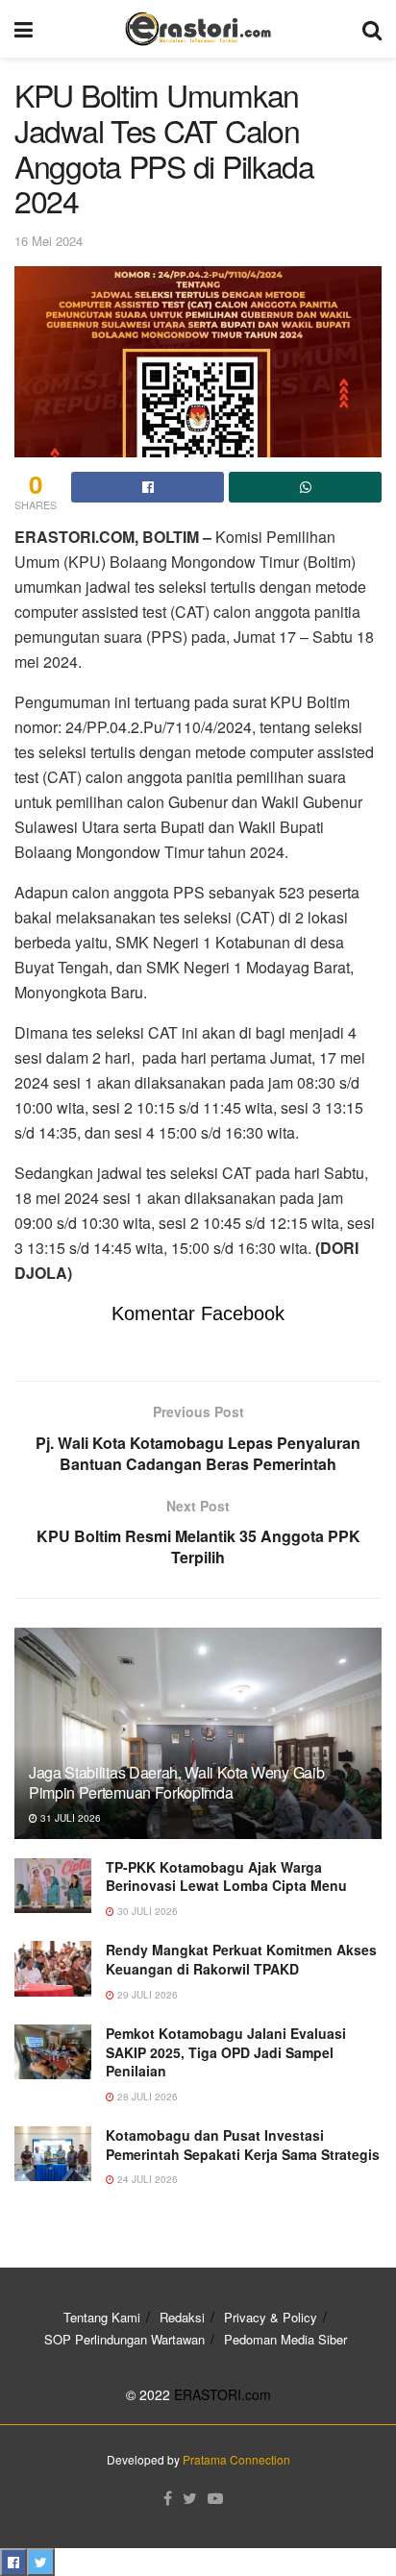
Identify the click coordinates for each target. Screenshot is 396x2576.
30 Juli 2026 (146, 1911)
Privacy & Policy (271, 2317)
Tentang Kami (102, 2317)
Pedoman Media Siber (285, 2339)
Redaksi (182, 2317)
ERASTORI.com (223, 2394)
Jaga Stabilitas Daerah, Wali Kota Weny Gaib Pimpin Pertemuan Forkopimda (176, 1782)
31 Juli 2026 (69, 1818)
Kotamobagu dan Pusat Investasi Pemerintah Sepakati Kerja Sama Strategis (243, 2145)
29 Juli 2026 (146, 1995)
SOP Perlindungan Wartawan (124, 2339)
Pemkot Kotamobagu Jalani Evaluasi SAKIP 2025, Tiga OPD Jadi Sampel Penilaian (226, 2052)
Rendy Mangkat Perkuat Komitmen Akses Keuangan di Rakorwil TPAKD (241, 1959)
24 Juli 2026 (146, 2179)
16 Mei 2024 (49, 241)
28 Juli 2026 (146, 2097)
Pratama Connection (236, 2459)
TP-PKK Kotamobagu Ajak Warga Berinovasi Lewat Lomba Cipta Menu (226, 1877)
